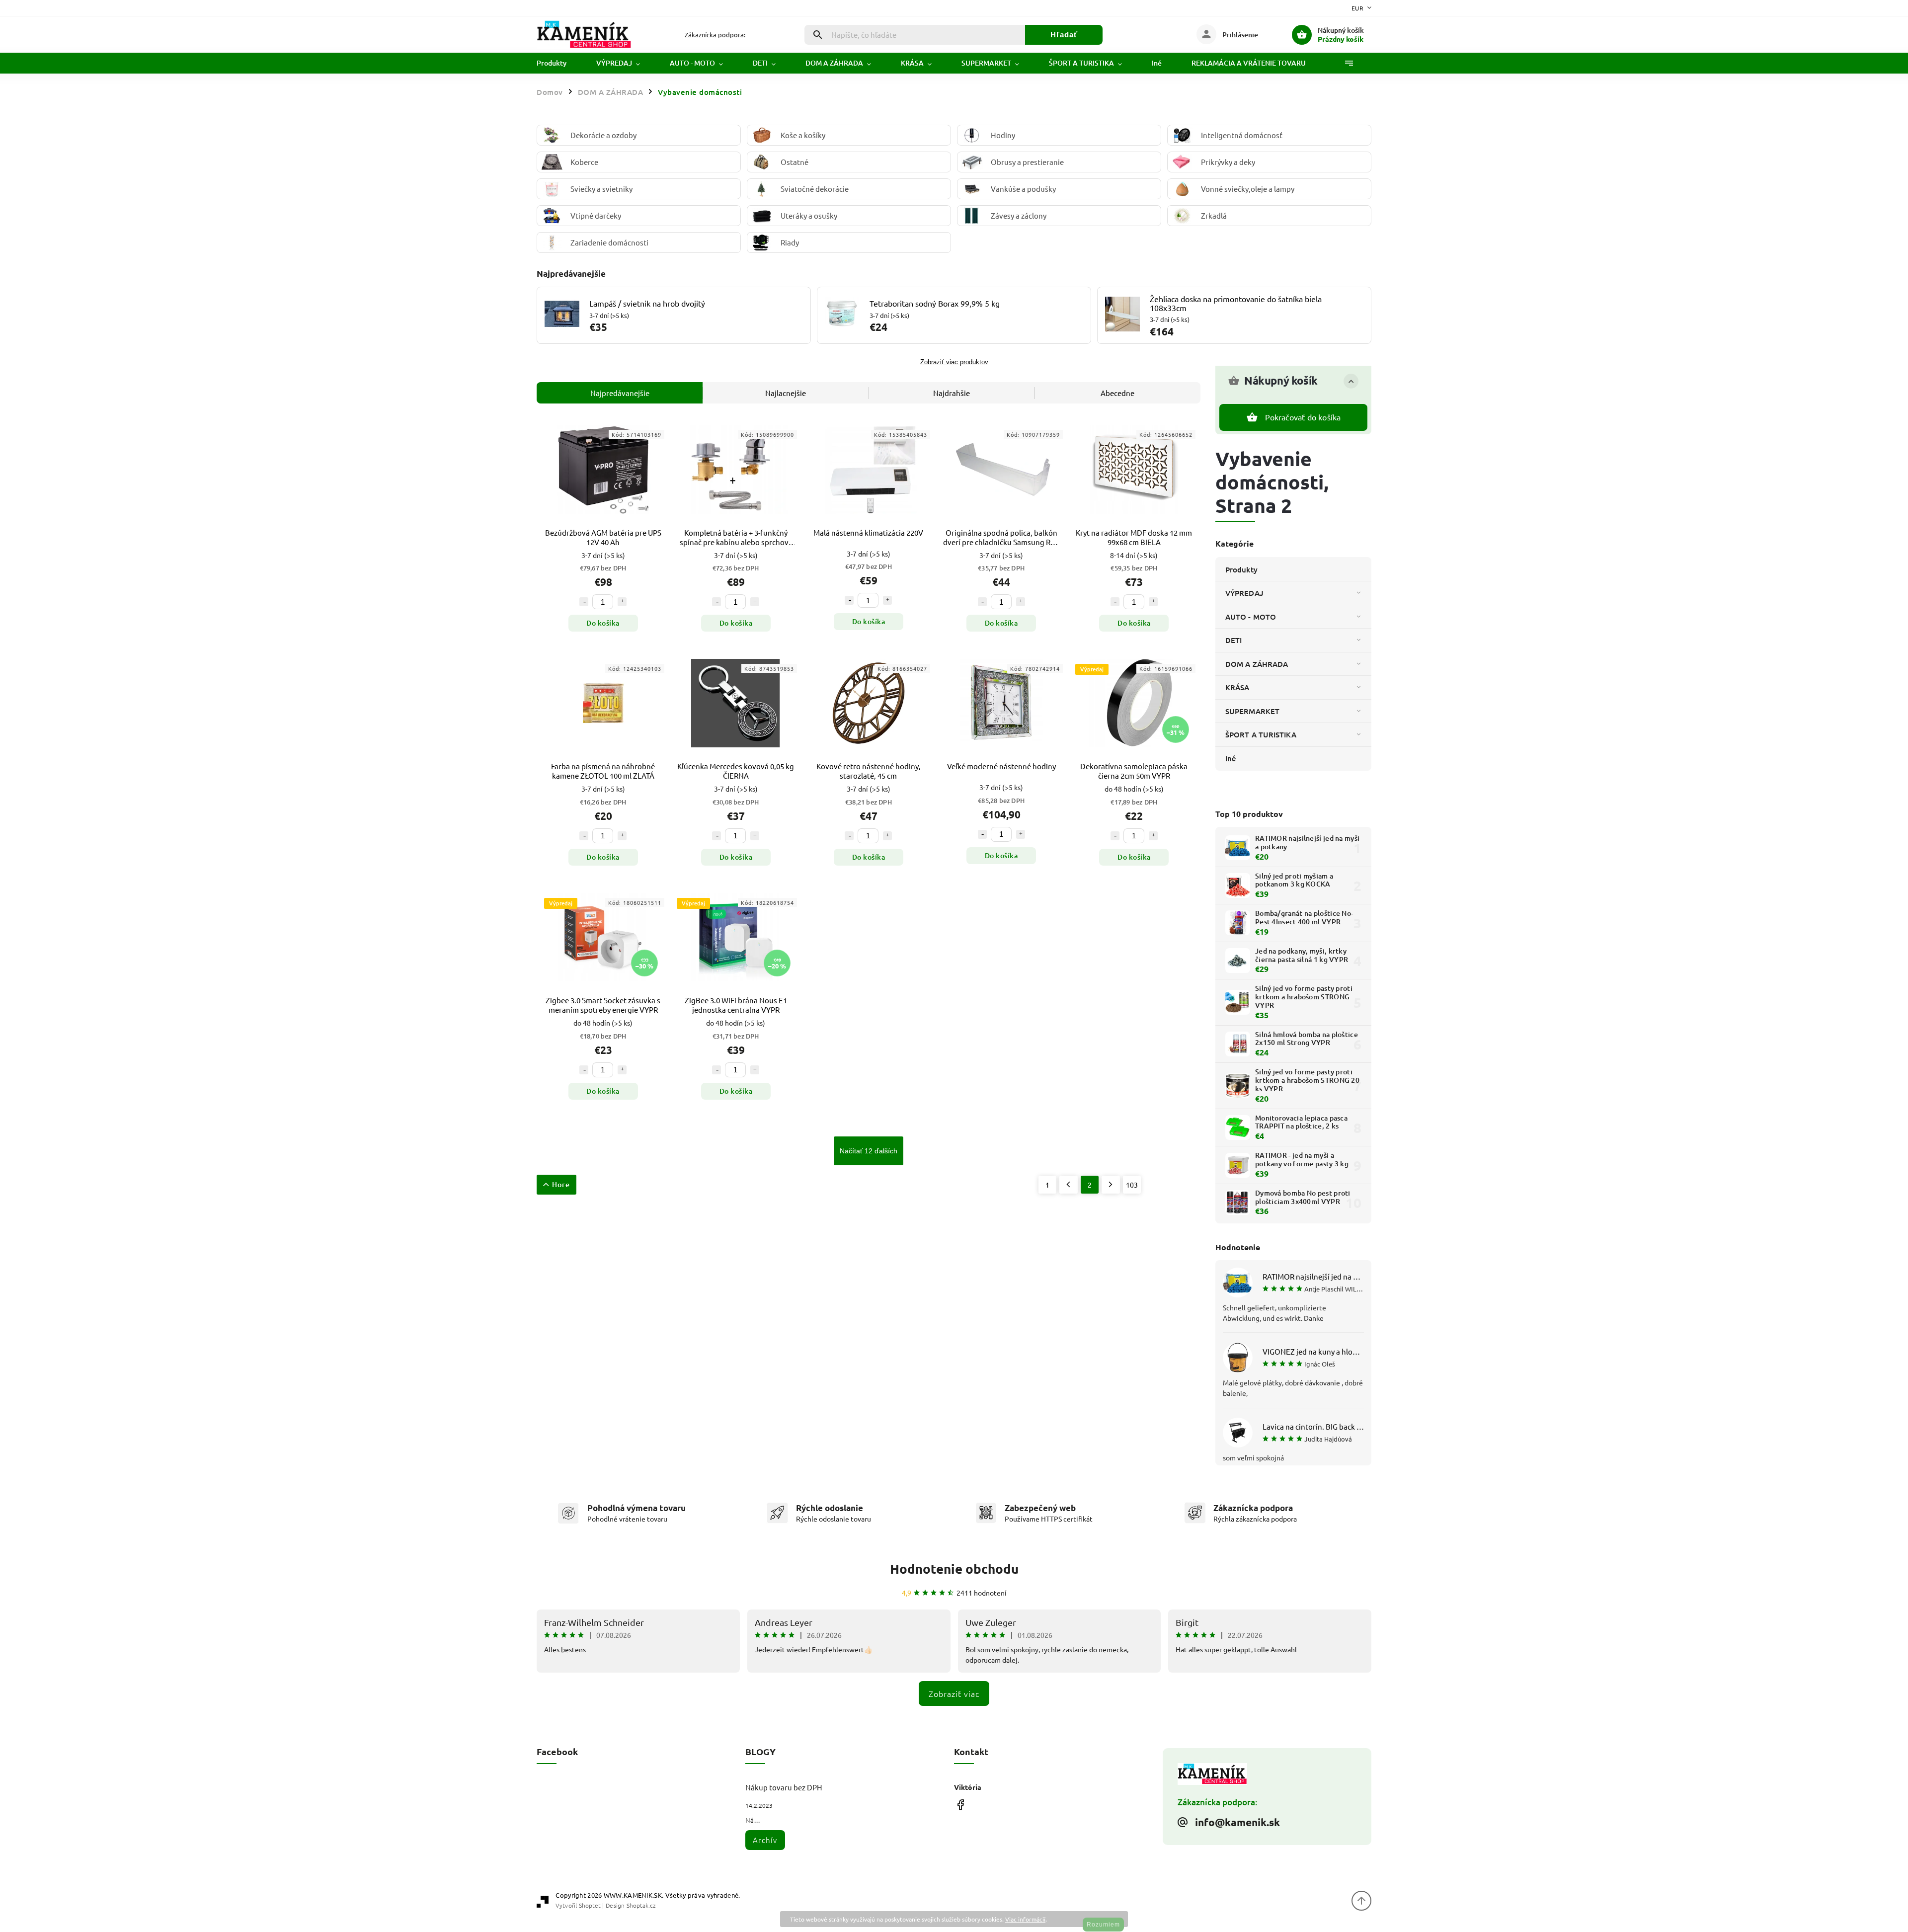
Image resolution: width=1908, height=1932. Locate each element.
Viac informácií (1025, 1919)
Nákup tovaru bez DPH (784, 1787)
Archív (765, 1840)
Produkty (1241, 569)
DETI (1233, 640)
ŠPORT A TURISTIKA (1261, 734)
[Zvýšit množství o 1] (622, 602)
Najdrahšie (952, 393)
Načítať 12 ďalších (869, 1151)
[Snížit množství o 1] (584, 602)
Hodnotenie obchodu (954, 1569)
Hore (561, 1184)
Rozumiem (1103, 1925)
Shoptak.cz (641, 1905)
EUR (1358, 8)
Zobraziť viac (954, 1693)
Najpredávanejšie (620, 393)
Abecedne (1117, 393)
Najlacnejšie (786, 393)
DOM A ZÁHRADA (1257, 664)
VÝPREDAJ (1244, 593)
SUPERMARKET (1252, 711)
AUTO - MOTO (1251, 617)
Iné (1231, 758)
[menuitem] (559, 63)
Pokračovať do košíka (1303, 417)
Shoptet (590, 1905)
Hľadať (1064, 35)
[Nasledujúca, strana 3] (1111, 1185)
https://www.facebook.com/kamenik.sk (960, 1805)
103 (1132, 1185)
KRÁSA (1237, 687)
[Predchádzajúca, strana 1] (1069, 1185)
